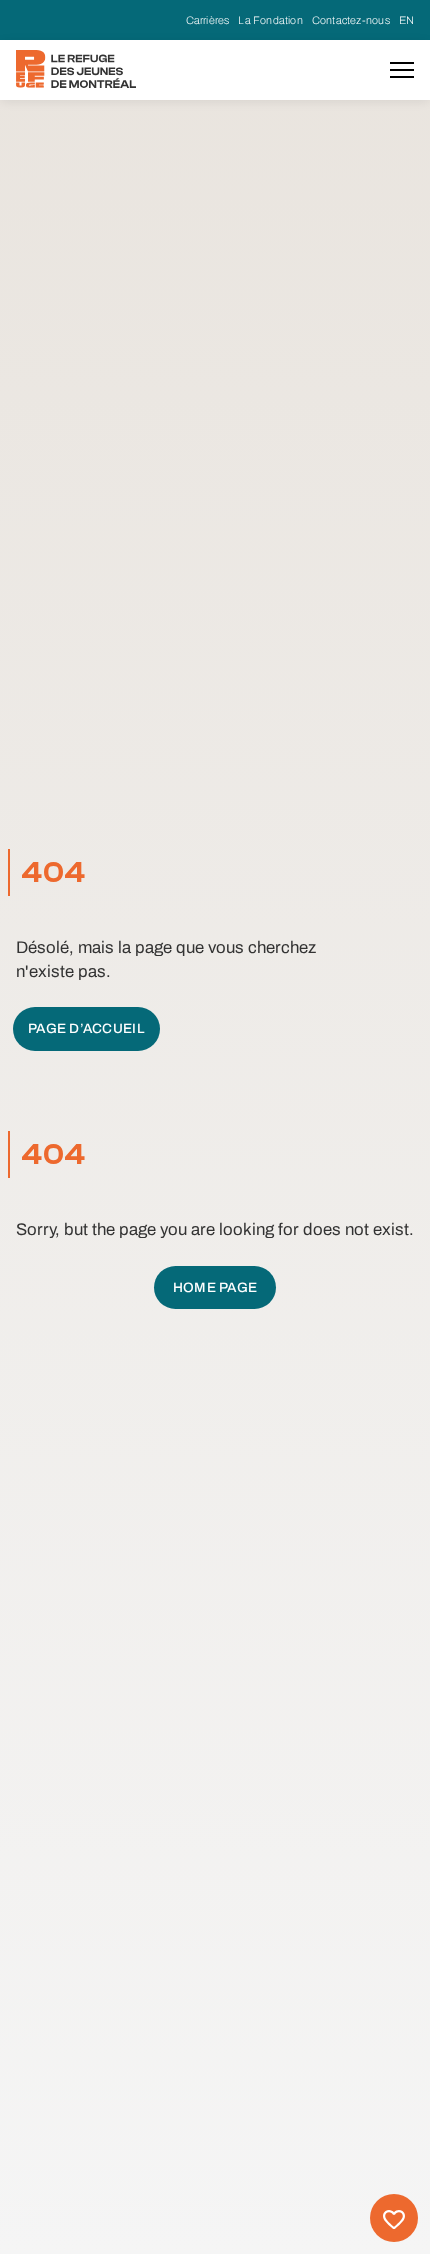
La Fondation (270, 20)
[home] (76, 69)
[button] (402, 70)
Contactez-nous (351, 20)
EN (406, 20)
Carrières (208, 20)
